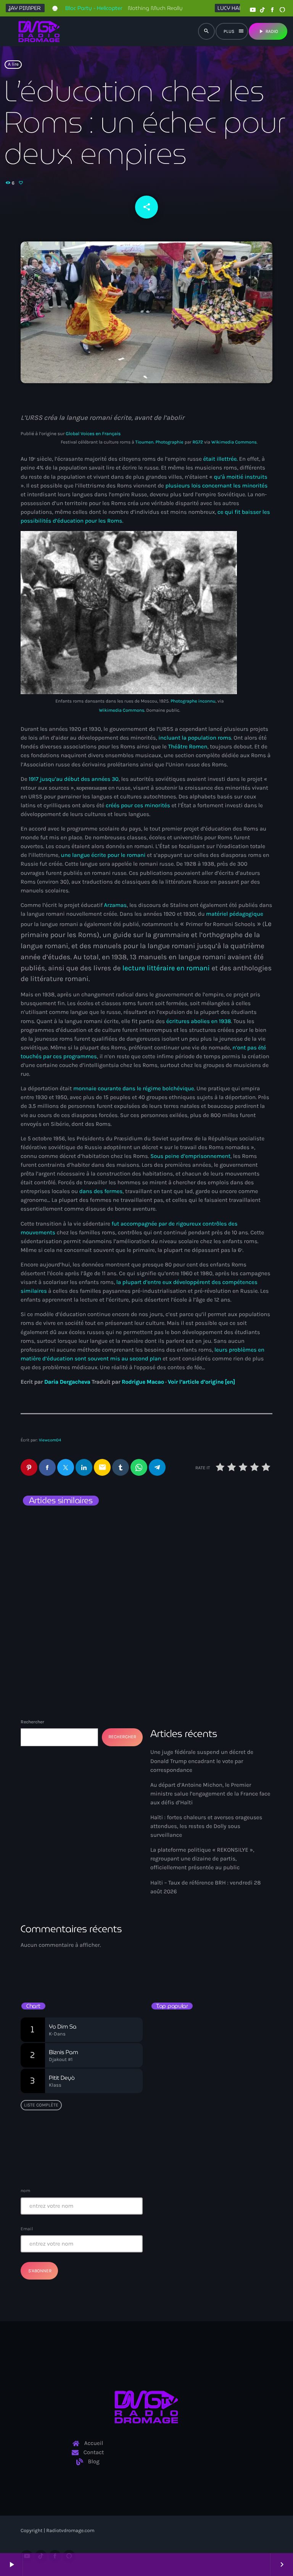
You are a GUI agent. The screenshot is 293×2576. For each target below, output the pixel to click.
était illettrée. (220, 459)
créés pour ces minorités (138, 805)
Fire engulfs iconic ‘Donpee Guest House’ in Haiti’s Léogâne (219, 2127)
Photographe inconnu (193, 701)
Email (27, 2229)
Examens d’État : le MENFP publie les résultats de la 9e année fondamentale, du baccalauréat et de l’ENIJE (212, 2063)
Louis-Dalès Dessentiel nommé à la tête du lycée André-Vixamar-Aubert (79, 1545)
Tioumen (145, 442)
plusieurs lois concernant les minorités (216, 486)
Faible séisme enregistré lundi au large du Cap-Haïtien (208, 2095)
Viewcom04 (50, 1440)
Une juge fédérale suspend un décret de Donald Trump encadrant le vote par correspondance (202, 1761)
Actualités (45, 1523)
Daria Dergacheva (67, 1382)
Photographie (170, 442)
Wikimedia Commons (234, 442)
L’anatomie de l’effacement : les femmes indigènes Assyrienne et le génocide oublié (210, 1621)
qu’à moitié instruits (240, 477)
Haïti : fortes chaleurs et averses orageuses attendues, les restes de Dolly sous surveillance (206, 1826)
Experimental (175, 1953)
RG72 (198, 442)
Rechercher (32, 1722)
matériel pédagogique (235, 914)
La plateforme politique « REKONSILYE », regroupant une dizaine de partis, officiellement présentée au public (202, 1859)
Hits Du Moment (184, 1967)
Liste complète (41, 2105)
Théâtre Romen (188, 746)
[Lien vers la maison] (39, 31)
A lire (13, 65)
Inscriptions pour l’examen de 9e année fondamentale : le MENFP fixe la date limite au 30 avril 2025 (224, 2159)
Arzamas (116, 905)
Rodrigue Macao (143, 1382)
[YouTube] (253, 10)
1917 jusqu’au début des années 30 (74, 779)
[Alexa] (282, 10)
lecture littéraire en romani (166, 968)
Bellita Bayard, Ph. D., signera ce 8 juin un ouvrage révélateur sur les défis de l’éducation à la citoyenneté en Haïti (225, 2031)
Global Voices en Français (93, 434)
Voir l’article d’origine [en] (201, 1382)
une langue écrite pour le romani (103, 855)
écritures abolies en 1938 (199, 1021)
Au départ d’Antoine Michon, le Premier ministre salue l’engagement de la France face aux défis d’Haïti (210, 1794)
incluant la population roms (195, 738)
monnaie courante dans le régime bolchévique (134, 1088)
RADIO (268, 31)
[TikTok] (262, 10)
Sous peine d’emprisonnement (190, 1156)
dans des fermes (101, 1191)
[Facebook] (272, 10)
